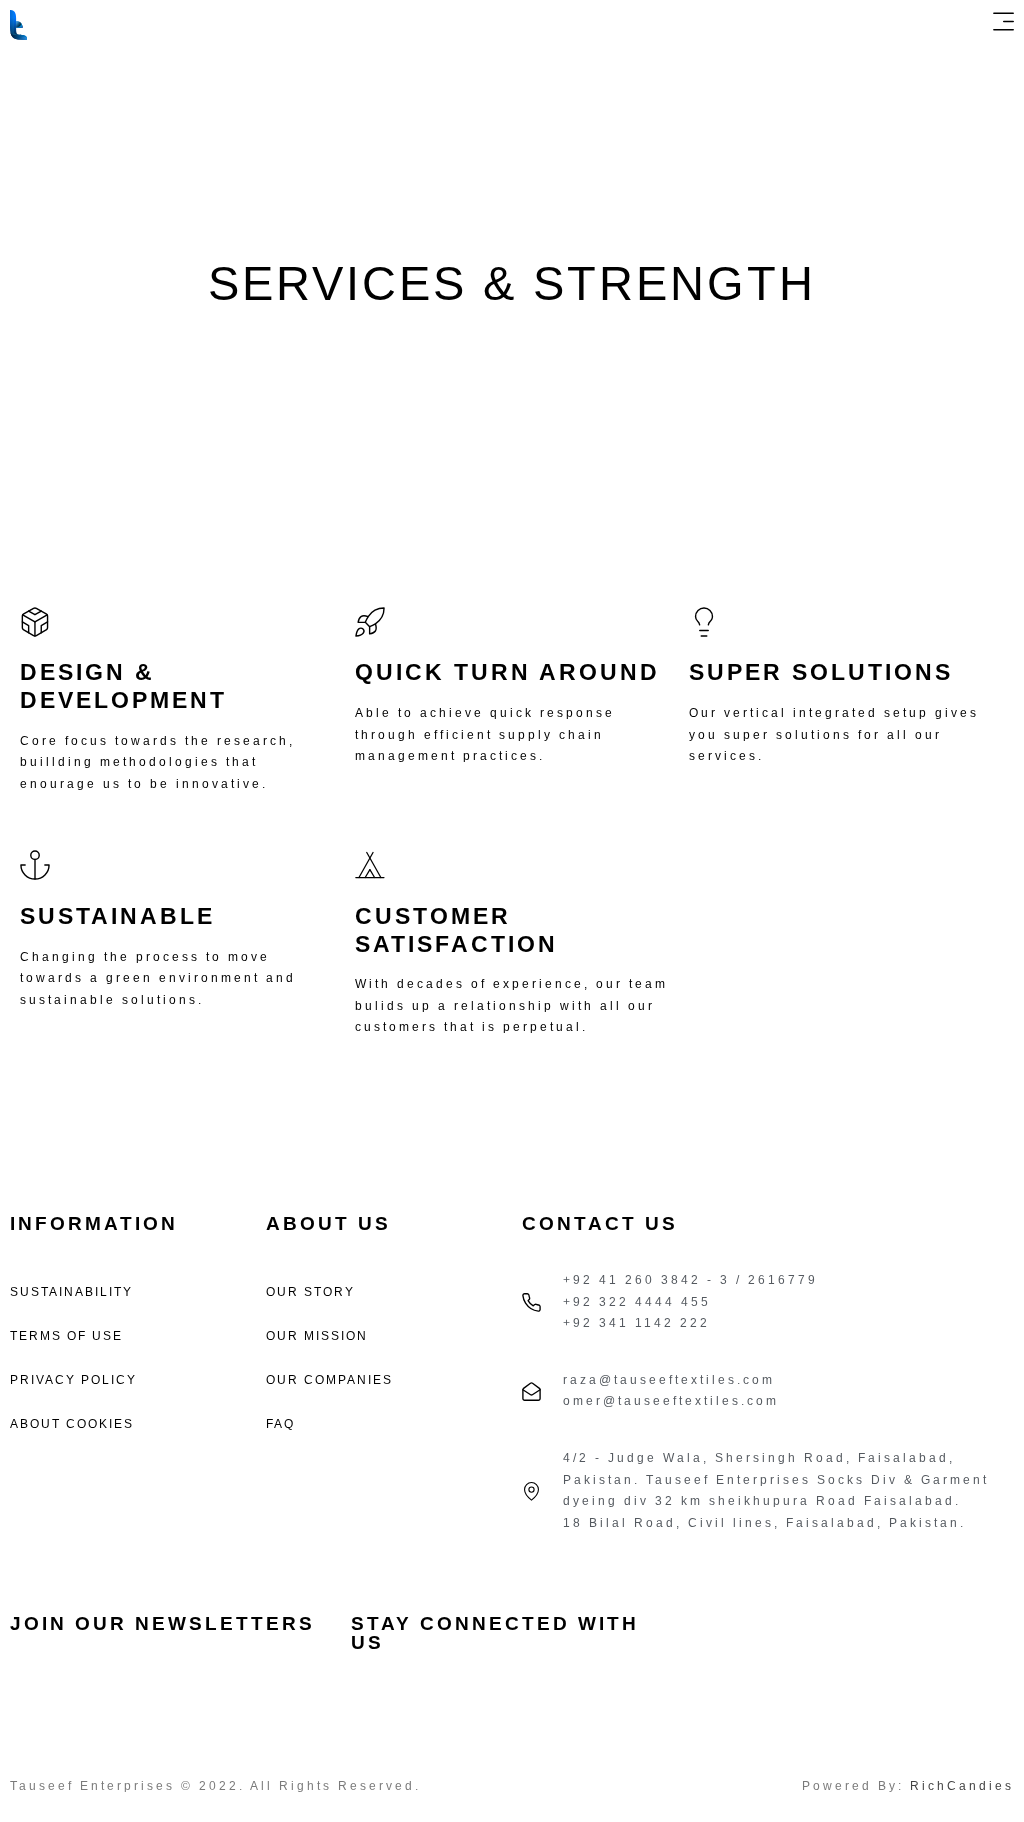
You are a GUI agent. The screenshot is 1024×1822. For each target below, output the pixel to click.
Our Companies (329, 1380)
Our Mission (317, 1336)
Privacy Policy (73, 1380)
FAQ (280, 1424)
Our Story (310, 1292)
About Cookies (72, 1424)
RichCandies (962, 1786)
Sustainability (71, 1292)
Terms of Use (66, 1336)
